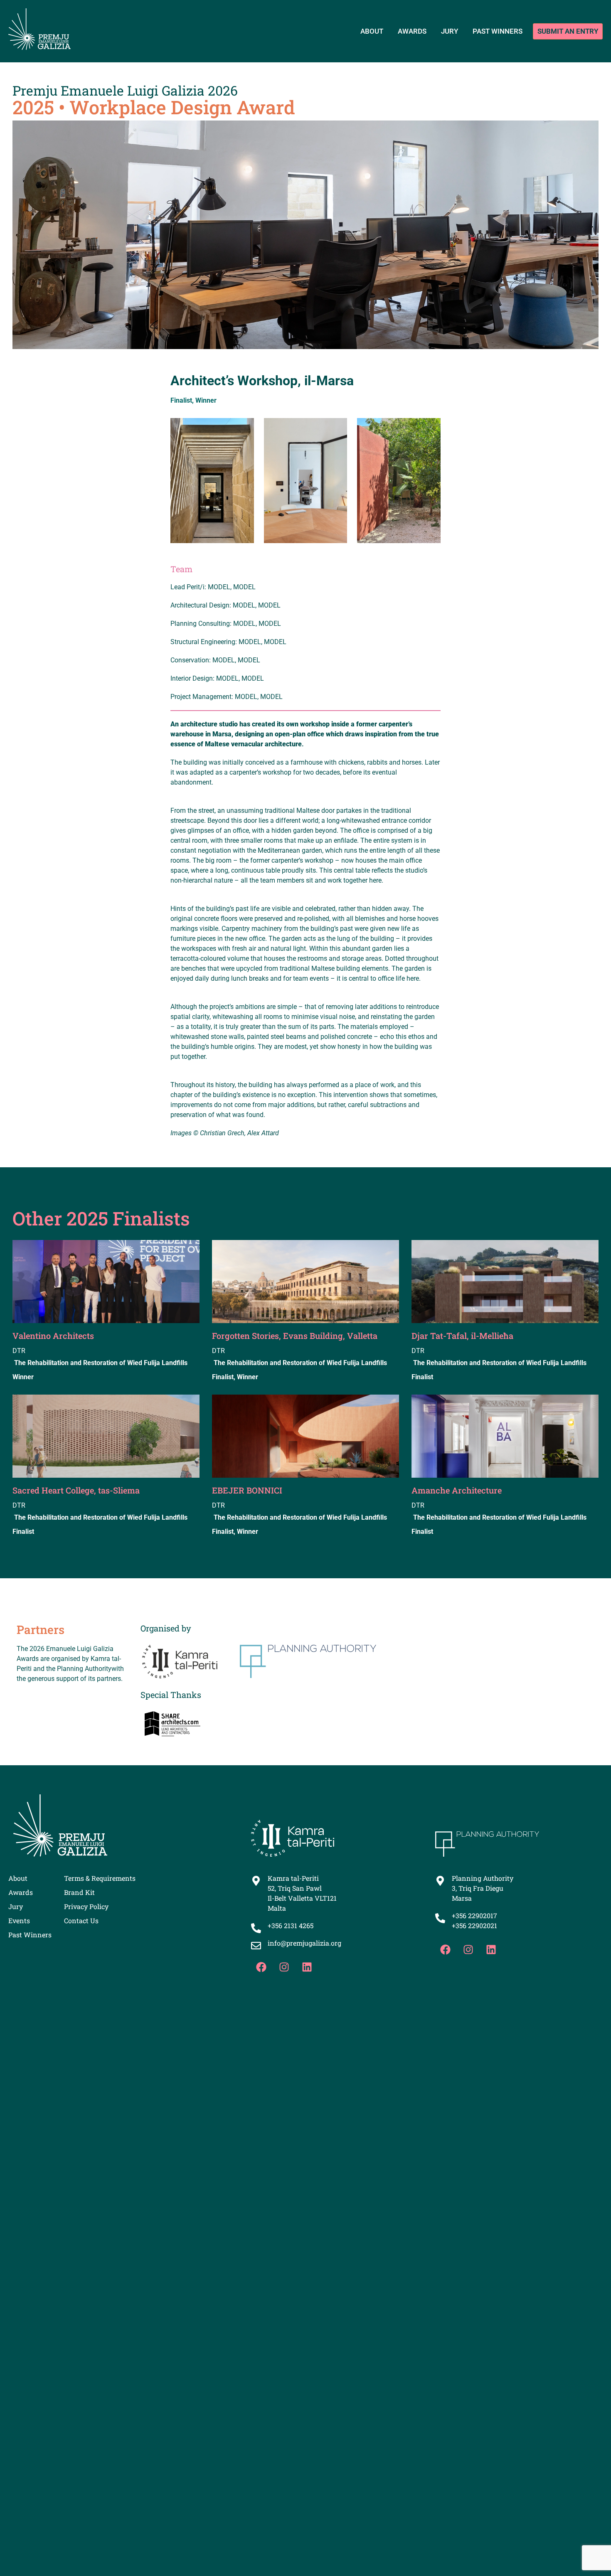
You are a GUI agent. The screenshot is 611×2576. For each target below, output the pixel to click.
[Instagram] (284, 1967)
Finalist (181, 400)
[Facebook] (261, 1967)
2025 (33, 107)
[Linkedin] (307, 1967)
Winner (206, 400)
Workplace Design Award (182, 107)
